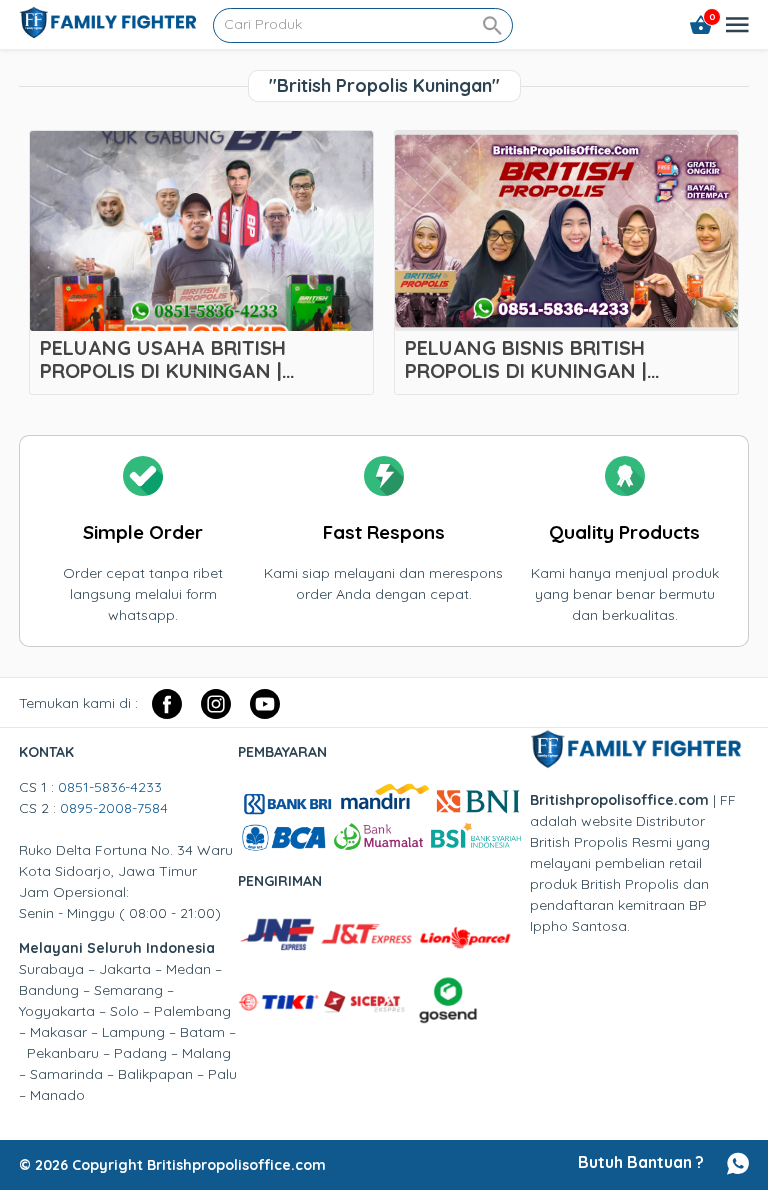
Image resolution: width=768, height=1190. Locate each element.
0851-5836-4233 (110, 787)
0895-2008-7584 (114, 808)
